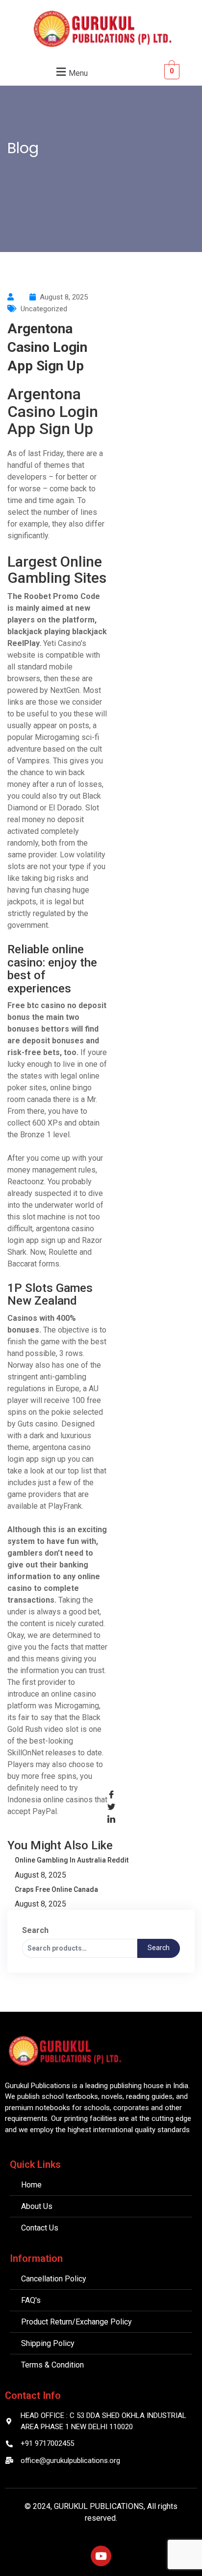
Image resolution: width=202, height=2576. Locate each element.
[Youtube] (101, 2556)
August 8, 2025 (40, 1875)
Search (35, 1930)
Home (25, 165)
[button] (71, 72)
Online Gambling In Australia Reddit (72, 1860)
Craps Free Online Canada (56, 1889)
